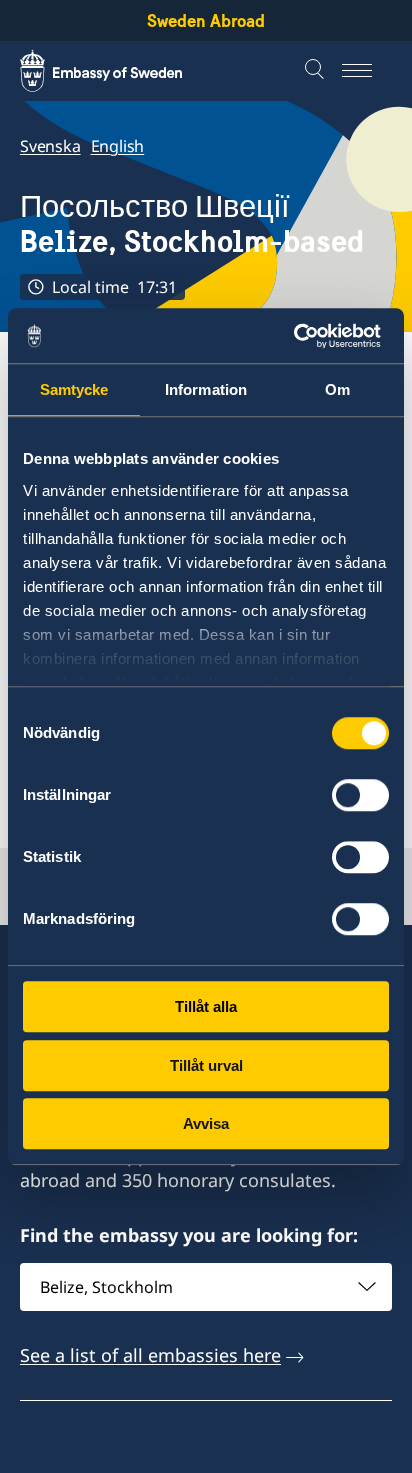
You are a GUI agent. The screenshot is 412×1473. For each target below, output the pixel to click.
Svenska (50, 146)
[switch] (360, 795)
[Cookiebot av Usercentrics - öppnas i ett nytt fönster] (301, 336)
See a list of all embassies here (150, 1355)
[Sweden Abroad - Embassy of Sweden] (120, 71)
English (118, 146)
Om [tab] (337, 389)
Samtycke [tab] (74, 389)
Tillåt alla (206, 1006)
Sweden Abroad (206, 20)
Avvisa (206, 1123)
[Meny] (367, 71)
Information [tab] (206, 389)
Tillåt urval (206, 1065)
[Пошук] (317, 71)
